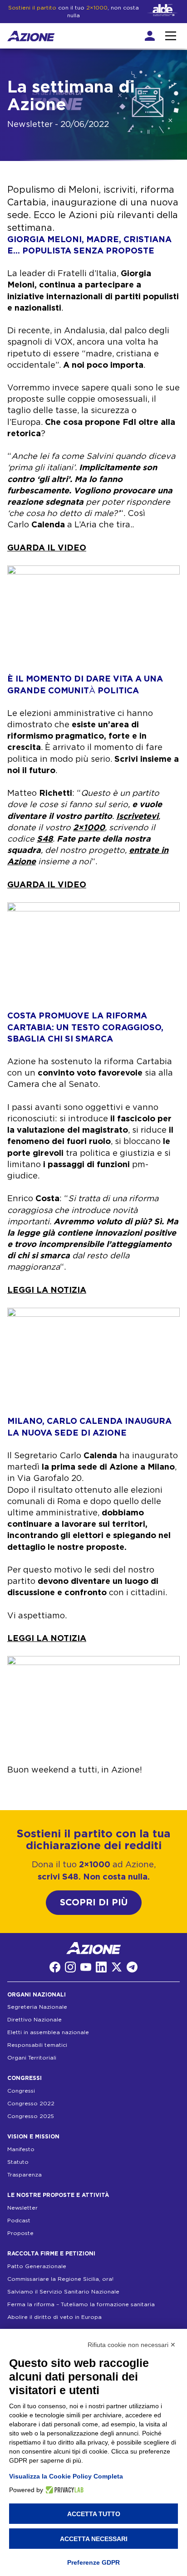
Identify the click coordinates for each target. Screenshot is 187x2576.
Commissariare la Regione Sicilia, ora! (60, 2279)
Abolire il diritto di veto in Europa (54, 2317)
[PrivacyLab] (63, 2490)
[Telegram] (132, 1967)
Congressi (21, 2091)
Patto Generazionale (37, 2266)
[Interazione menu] (171, 36)
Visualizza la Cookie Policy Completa (66, 2476)
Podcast (19, 2221)
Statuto (18, 2162)
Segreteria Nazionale (37, 2007)
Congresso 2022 (31, 2104)
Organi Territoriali (32, 2058)
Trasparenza (25, 2175)
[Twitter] (117, 1967)
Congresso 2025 (31, 2116)
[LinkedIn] (101, 1967)
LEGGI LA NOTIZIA (47, 1290)
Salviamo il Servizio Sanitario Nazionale (63, 2291)
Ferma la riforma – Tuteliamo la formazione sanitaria (81, 2304)
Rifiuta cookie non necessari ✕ (132, 2345)
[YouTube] (86, 1967)
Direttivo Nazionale (34, 2020)
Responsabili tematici (37, 2045)
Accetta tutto (94, 2514)
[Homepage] (31, 36)
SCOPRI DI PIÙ (94, 1903)
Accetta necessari (94, 2539)
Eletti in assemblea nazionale (48, 2032)
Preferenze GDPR (93, 2562)
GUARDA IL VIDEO (47, 548)
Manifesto (21, 2149)
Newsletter (22, 2208)
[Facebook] (55, 1967)
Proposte (20, 2233)
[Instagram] (70, 1967)
